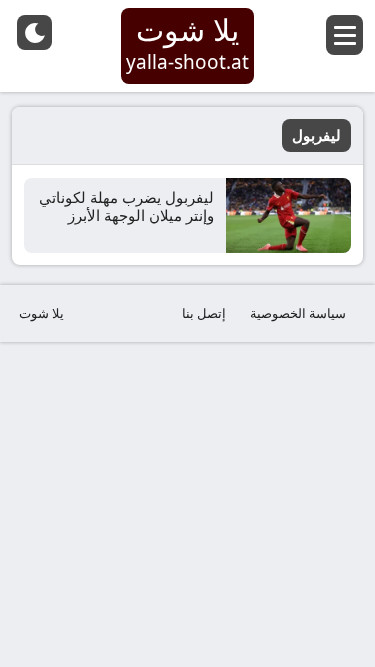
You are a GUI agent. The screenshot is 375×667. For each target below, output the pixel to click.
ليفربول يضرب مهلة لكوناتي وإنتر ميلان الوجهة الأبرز (126, 206)
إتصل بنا (204, 313)
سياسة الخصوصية (298, 313)
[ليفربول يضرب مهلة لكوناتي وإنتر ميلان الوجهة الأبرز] (288, 215)
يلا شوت (41, 313)
